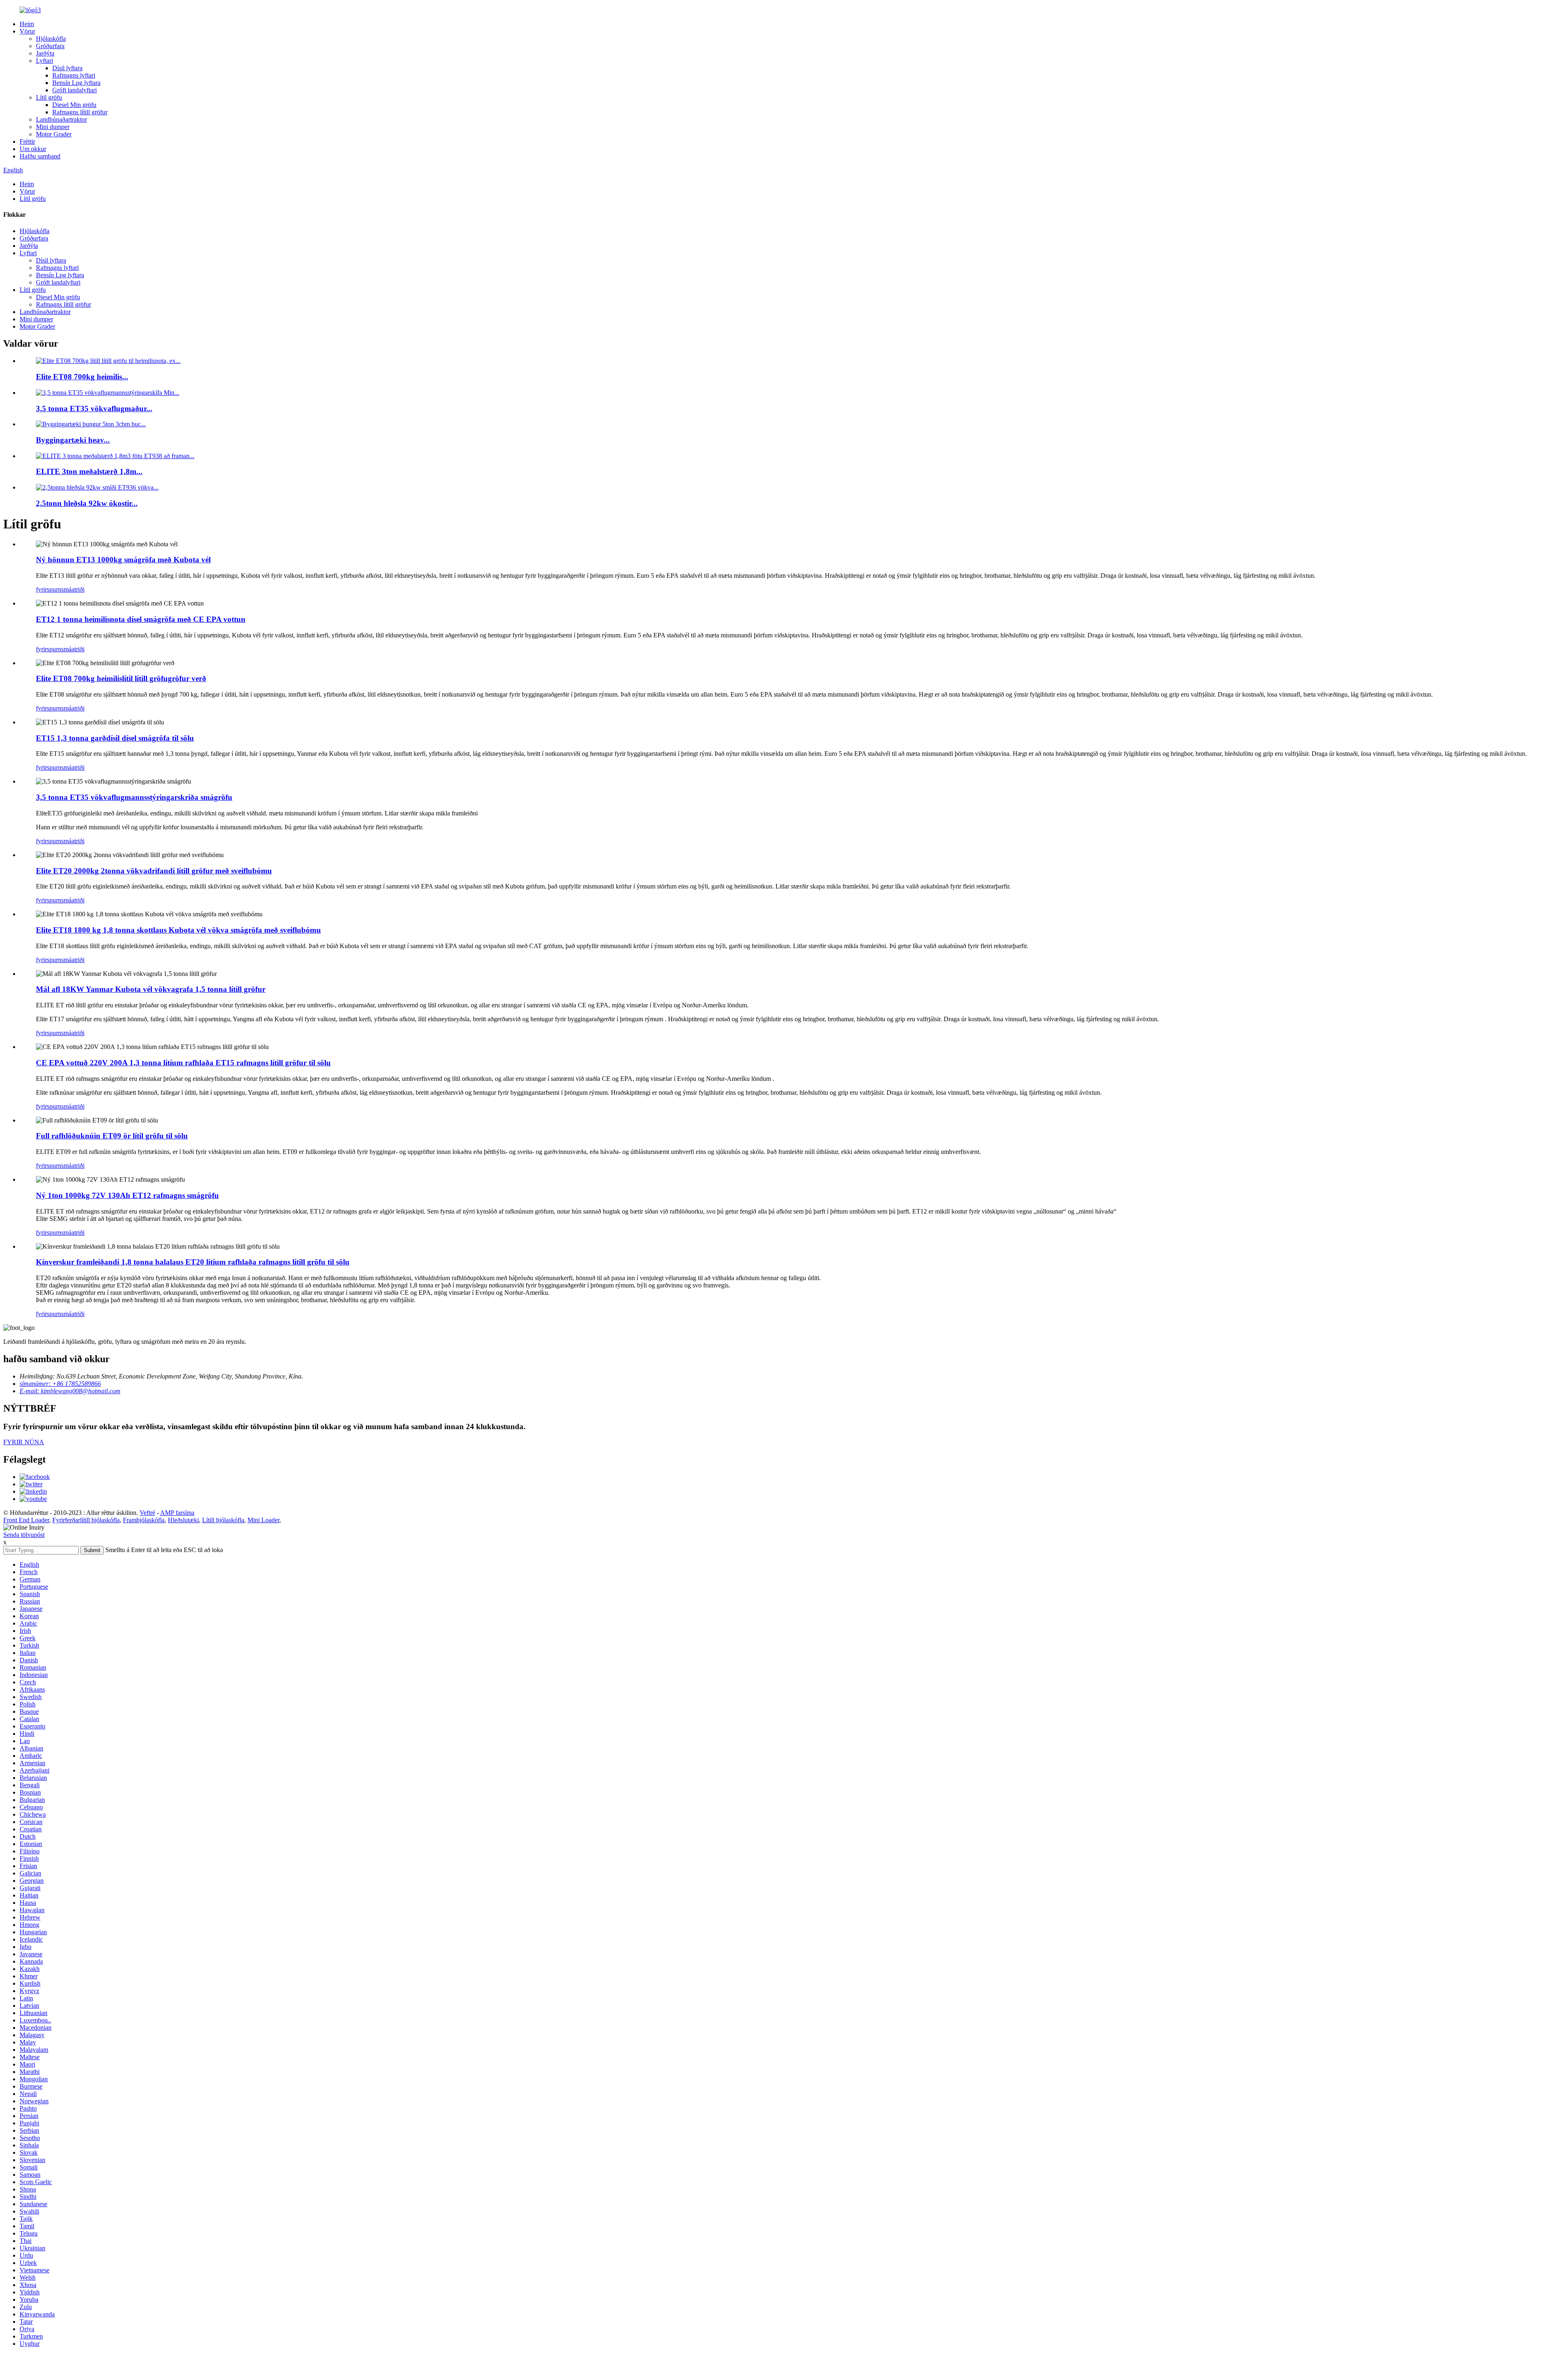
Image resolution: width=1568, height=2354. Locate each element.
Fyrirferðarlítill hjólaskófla (86, 1520)
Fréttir (27, 141)
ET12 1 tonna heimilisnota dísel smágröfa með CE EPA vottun (141, 619)
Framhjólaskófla (144, 1520)
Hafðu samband (40, 156)
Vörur (27, 31)
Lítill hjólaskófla (223, 1520)
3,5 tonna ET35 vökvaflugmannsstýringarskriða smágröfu (134, 797)
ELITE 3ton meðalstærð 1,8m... (89, 471)
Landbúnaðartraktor (61, 119)
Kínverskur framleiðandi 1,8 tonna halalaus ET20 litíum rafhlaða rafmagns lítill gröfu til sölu (193, 1262)
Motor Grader (54, 134)
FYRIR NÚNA (24, 1442)
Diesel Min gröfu (74, 105)
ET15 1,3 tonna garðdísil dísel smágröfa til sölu (115, 738)
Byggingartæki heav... (73, 440)
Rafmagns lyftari (74, 75)
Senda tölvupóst (24, 1535)
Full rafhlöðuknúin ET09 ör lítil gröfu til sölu (112, 1136)
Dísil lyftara (67, 68)
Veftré (147, 1513)
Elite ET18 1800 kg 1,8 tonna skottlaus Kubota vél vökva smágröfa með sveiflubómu (178, 930)
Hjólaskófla (51, 39)
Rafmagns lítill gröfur (80, 112)
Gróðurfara (50, 46)
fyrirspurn (49, 589)
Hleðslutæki (183, 1520)
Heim (27, 24)
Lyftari (45, 61)
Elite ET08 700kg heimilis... (82, 377)
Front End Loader (26, 1520)
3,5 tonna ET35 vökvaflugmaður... (94, 409)
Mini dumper (53, 127)
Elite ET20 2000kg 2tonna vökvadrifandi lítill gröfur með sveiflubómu (154, 871)
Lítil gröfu (49, 97)
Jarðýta (45, 53)
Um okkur (33, 149)
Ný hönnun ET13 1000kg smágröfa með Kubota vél (123, 560)
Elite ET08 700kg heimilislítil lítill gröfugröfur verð (121, 678)
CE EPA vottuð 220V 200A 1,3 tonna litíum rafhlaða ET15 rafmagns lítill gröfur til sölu (183, 1063)
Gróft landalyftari (75, 90)
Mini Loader (263, 1520)
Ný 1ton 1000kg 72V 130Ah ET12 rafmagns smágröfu (127, 1195)
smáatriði (73, 589)
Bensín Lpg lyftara (76, 83)
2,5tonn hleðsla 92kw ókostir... (87, 503)
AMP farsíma (177, 1513)
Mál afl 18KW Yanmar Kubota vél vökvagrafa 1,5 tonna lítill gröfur (151, 989)
